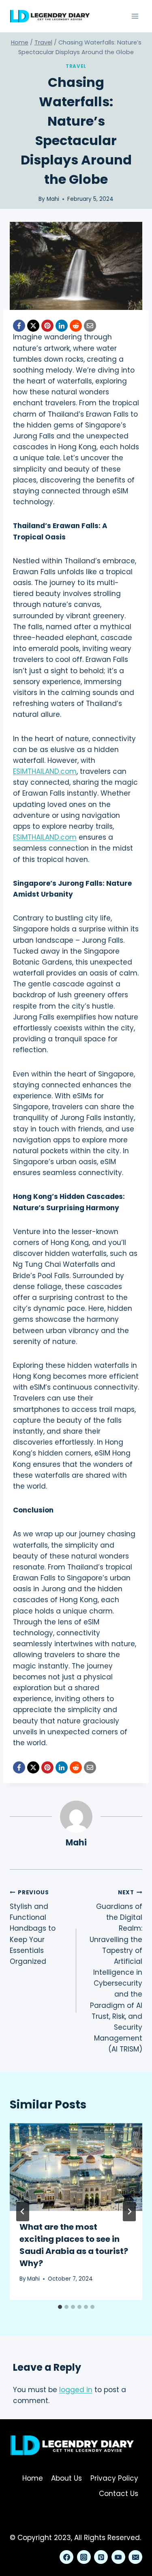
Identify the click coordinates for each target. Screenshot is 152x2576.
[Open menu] (135, 16)
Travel (76, 66)
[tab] (60, 2307)
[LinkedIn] (62, 326)
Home (33, 2478)
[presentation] (76, 2167)
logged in (76, 2390)
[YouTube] (118, 2557)
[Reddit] (76, 326)
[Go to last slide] (23, 2212)
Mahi (53, 199)
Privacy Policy (114, 2478)
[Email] (90, 326)
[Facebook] (19, 326)
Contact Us (119, 2494)
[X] (33, 326)
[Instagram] (84, 2557)
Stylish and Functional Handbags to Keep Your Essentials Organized (33, 1927)
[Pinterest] (47, 326)
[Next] (129, 2212)
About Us (66, 2478)
